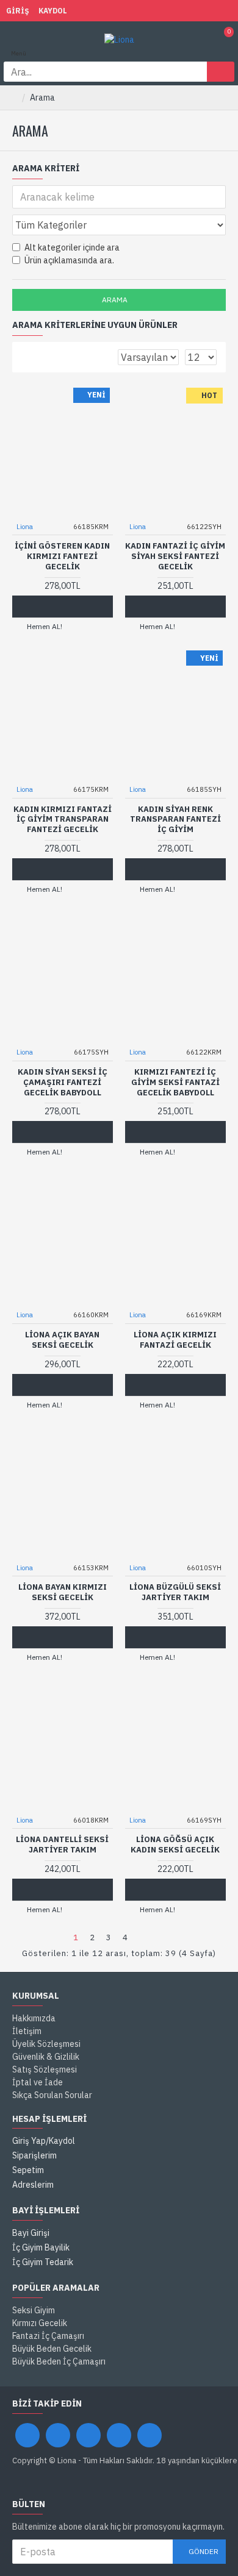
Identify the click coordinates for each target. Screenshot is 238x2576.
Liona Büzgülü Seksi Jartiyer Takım (175, 1592)
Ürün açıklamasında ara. (69, 260)
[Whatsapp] (150, 2435)
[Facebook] (27, 2435)
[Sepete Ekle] (50, 607)
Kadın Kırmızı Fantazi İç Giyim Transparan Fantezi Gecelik (63, 820)
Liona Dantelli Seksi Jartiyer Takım (62, 1845)
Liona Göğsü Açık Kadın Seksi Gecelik (175, 1845)
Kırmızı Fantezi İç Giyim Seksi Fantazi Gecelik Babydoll (175, 1083)
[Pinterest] (119, 2435)
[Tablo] (27, 357)
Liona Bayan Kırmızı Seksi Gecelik (63, 1592)
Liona (25, 527)
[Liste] (42, 357)
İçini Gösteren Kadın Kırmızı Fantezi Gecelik (62, 557)
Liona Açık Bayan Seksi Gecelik (62, 1340)
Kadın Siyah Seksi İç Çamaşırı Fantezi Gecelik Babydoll (63, 1083)
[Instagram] (88, 2435)
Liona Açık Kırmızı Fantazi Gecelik (175, 1340)
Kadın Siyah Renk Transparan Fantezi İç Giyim (175, 820)
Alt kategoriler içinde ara (72, 247)
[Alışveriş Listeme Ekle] (73, 607)
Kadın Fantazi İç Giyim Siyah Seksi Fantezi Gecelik (175, 557)
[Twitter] (58, 2435)
